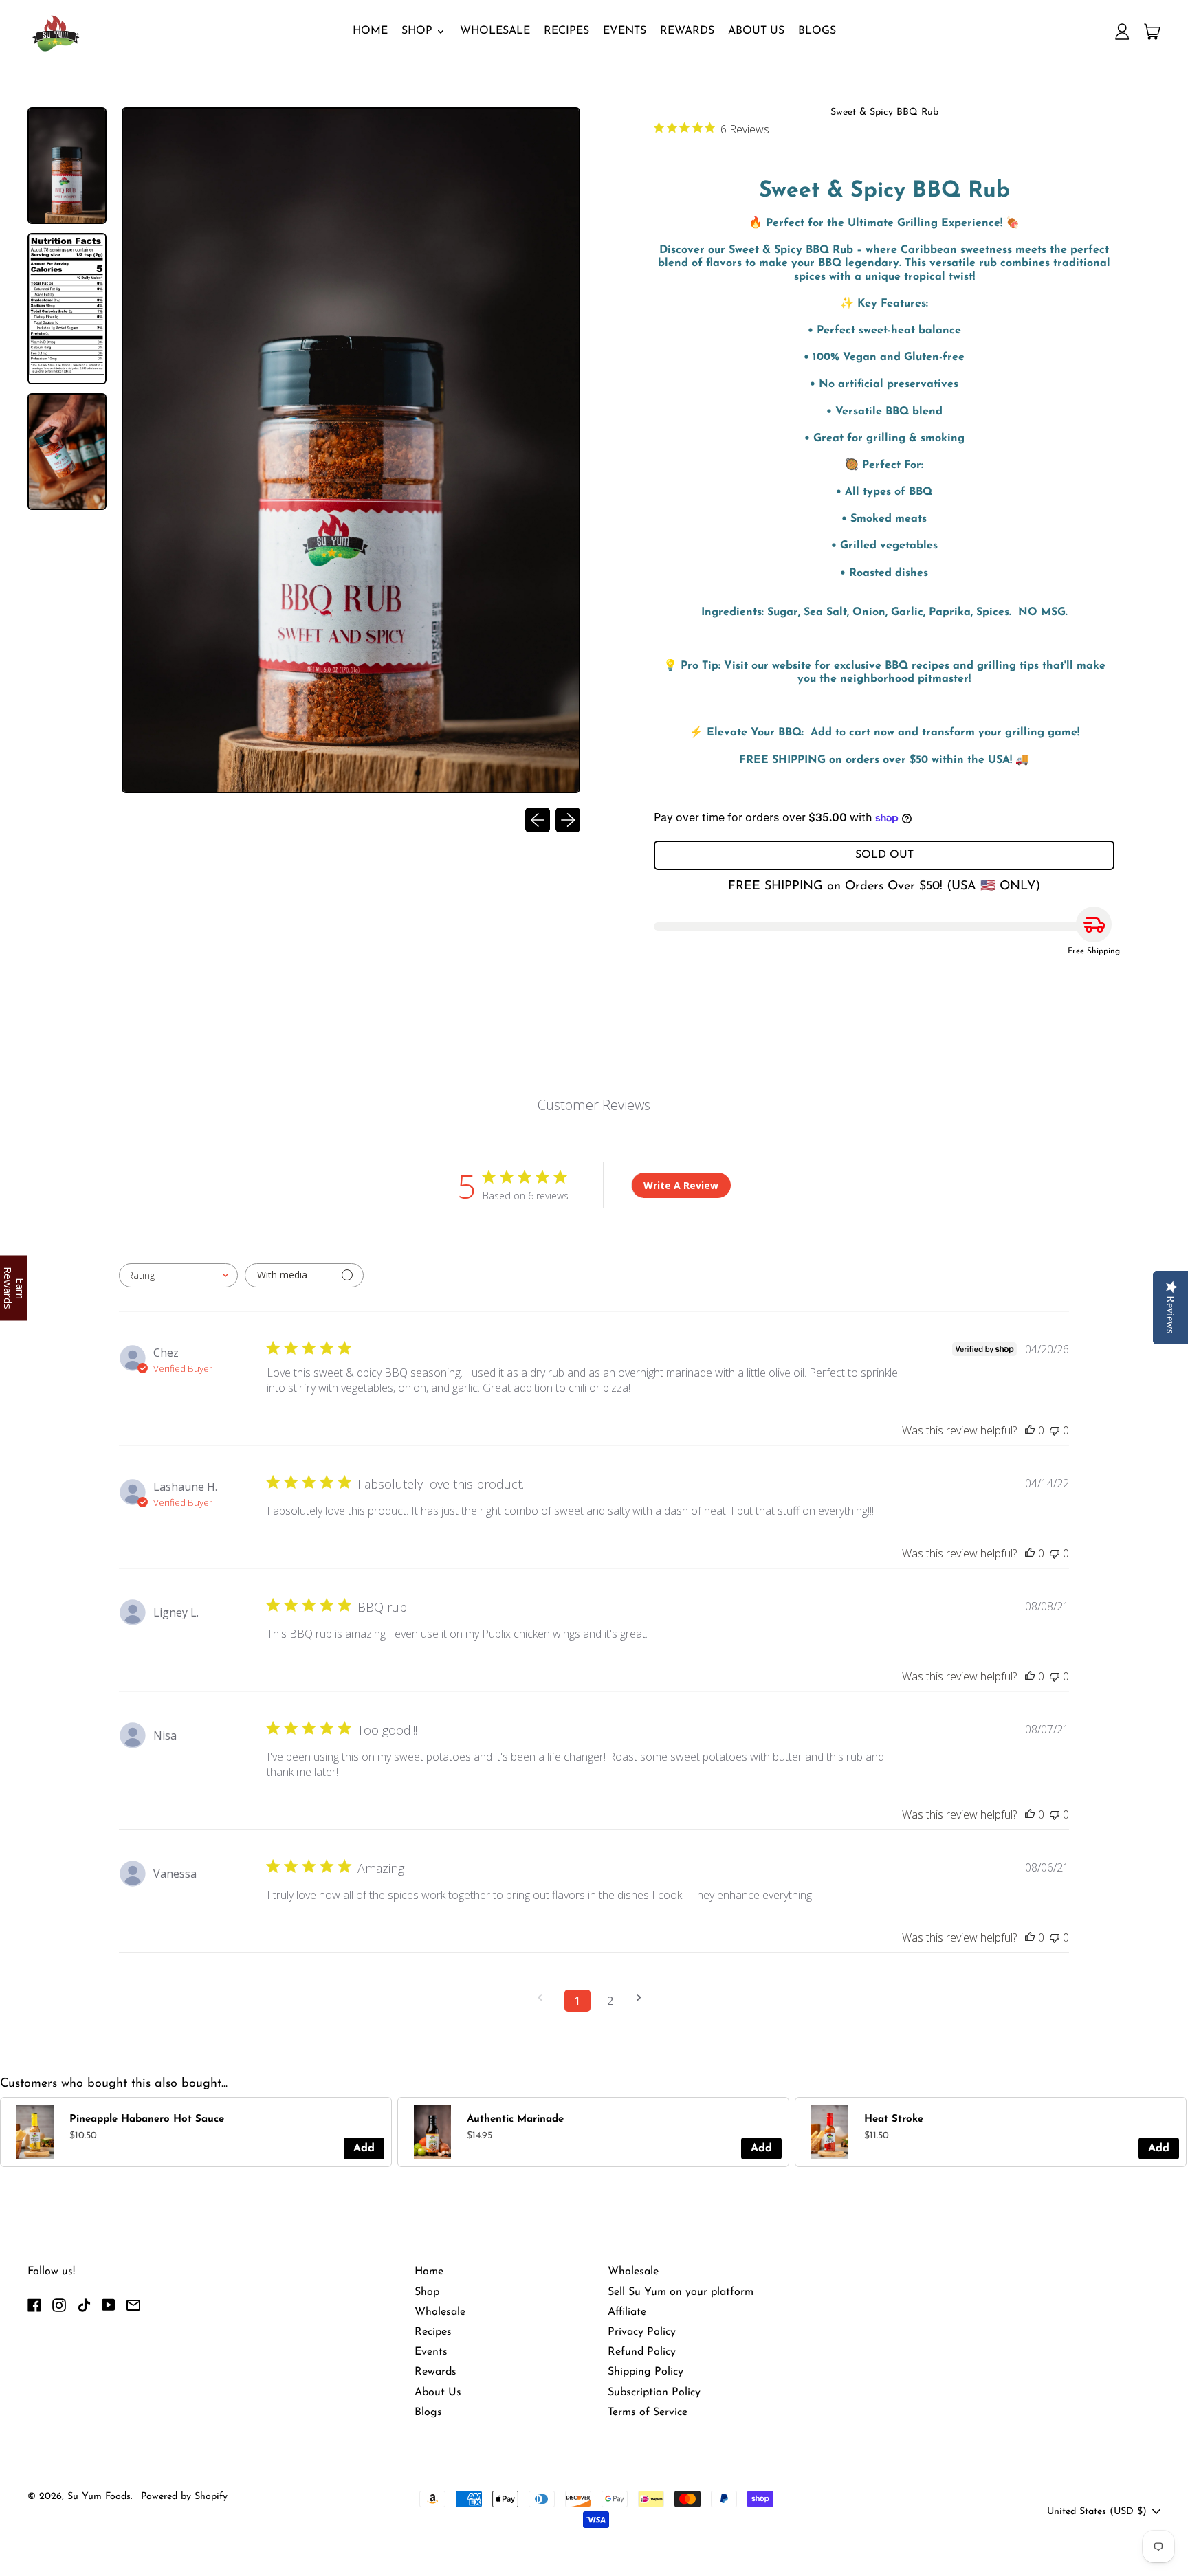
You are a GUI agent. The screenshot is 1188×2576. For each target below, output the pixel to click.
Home (370, 31)
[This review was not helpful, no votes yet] (1055, 1430)
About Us (756, 31)
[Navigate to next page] (643, 1998)
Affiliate (627, 2312)
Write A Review (681, 1185)
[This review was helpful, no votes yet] (1030, 1430)
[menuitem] (68, 167)
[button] (67, 166)
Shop (427, 2292)
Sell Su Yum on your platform (681, 2292)
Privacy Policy (642, 2332)
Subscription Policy (654, 2392)
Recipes (566, 31)
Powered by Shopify (184, 2497)
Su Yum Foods (99, 2497)
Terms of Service (648, 2412)
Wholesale (495, 31)
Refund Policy (642, 2352)
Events (625, 31)
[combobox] (178, 1275)
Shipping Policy (646, 2372)
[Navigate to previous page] (544, 1998)
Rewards (687, 31)
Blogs (817, 31)
